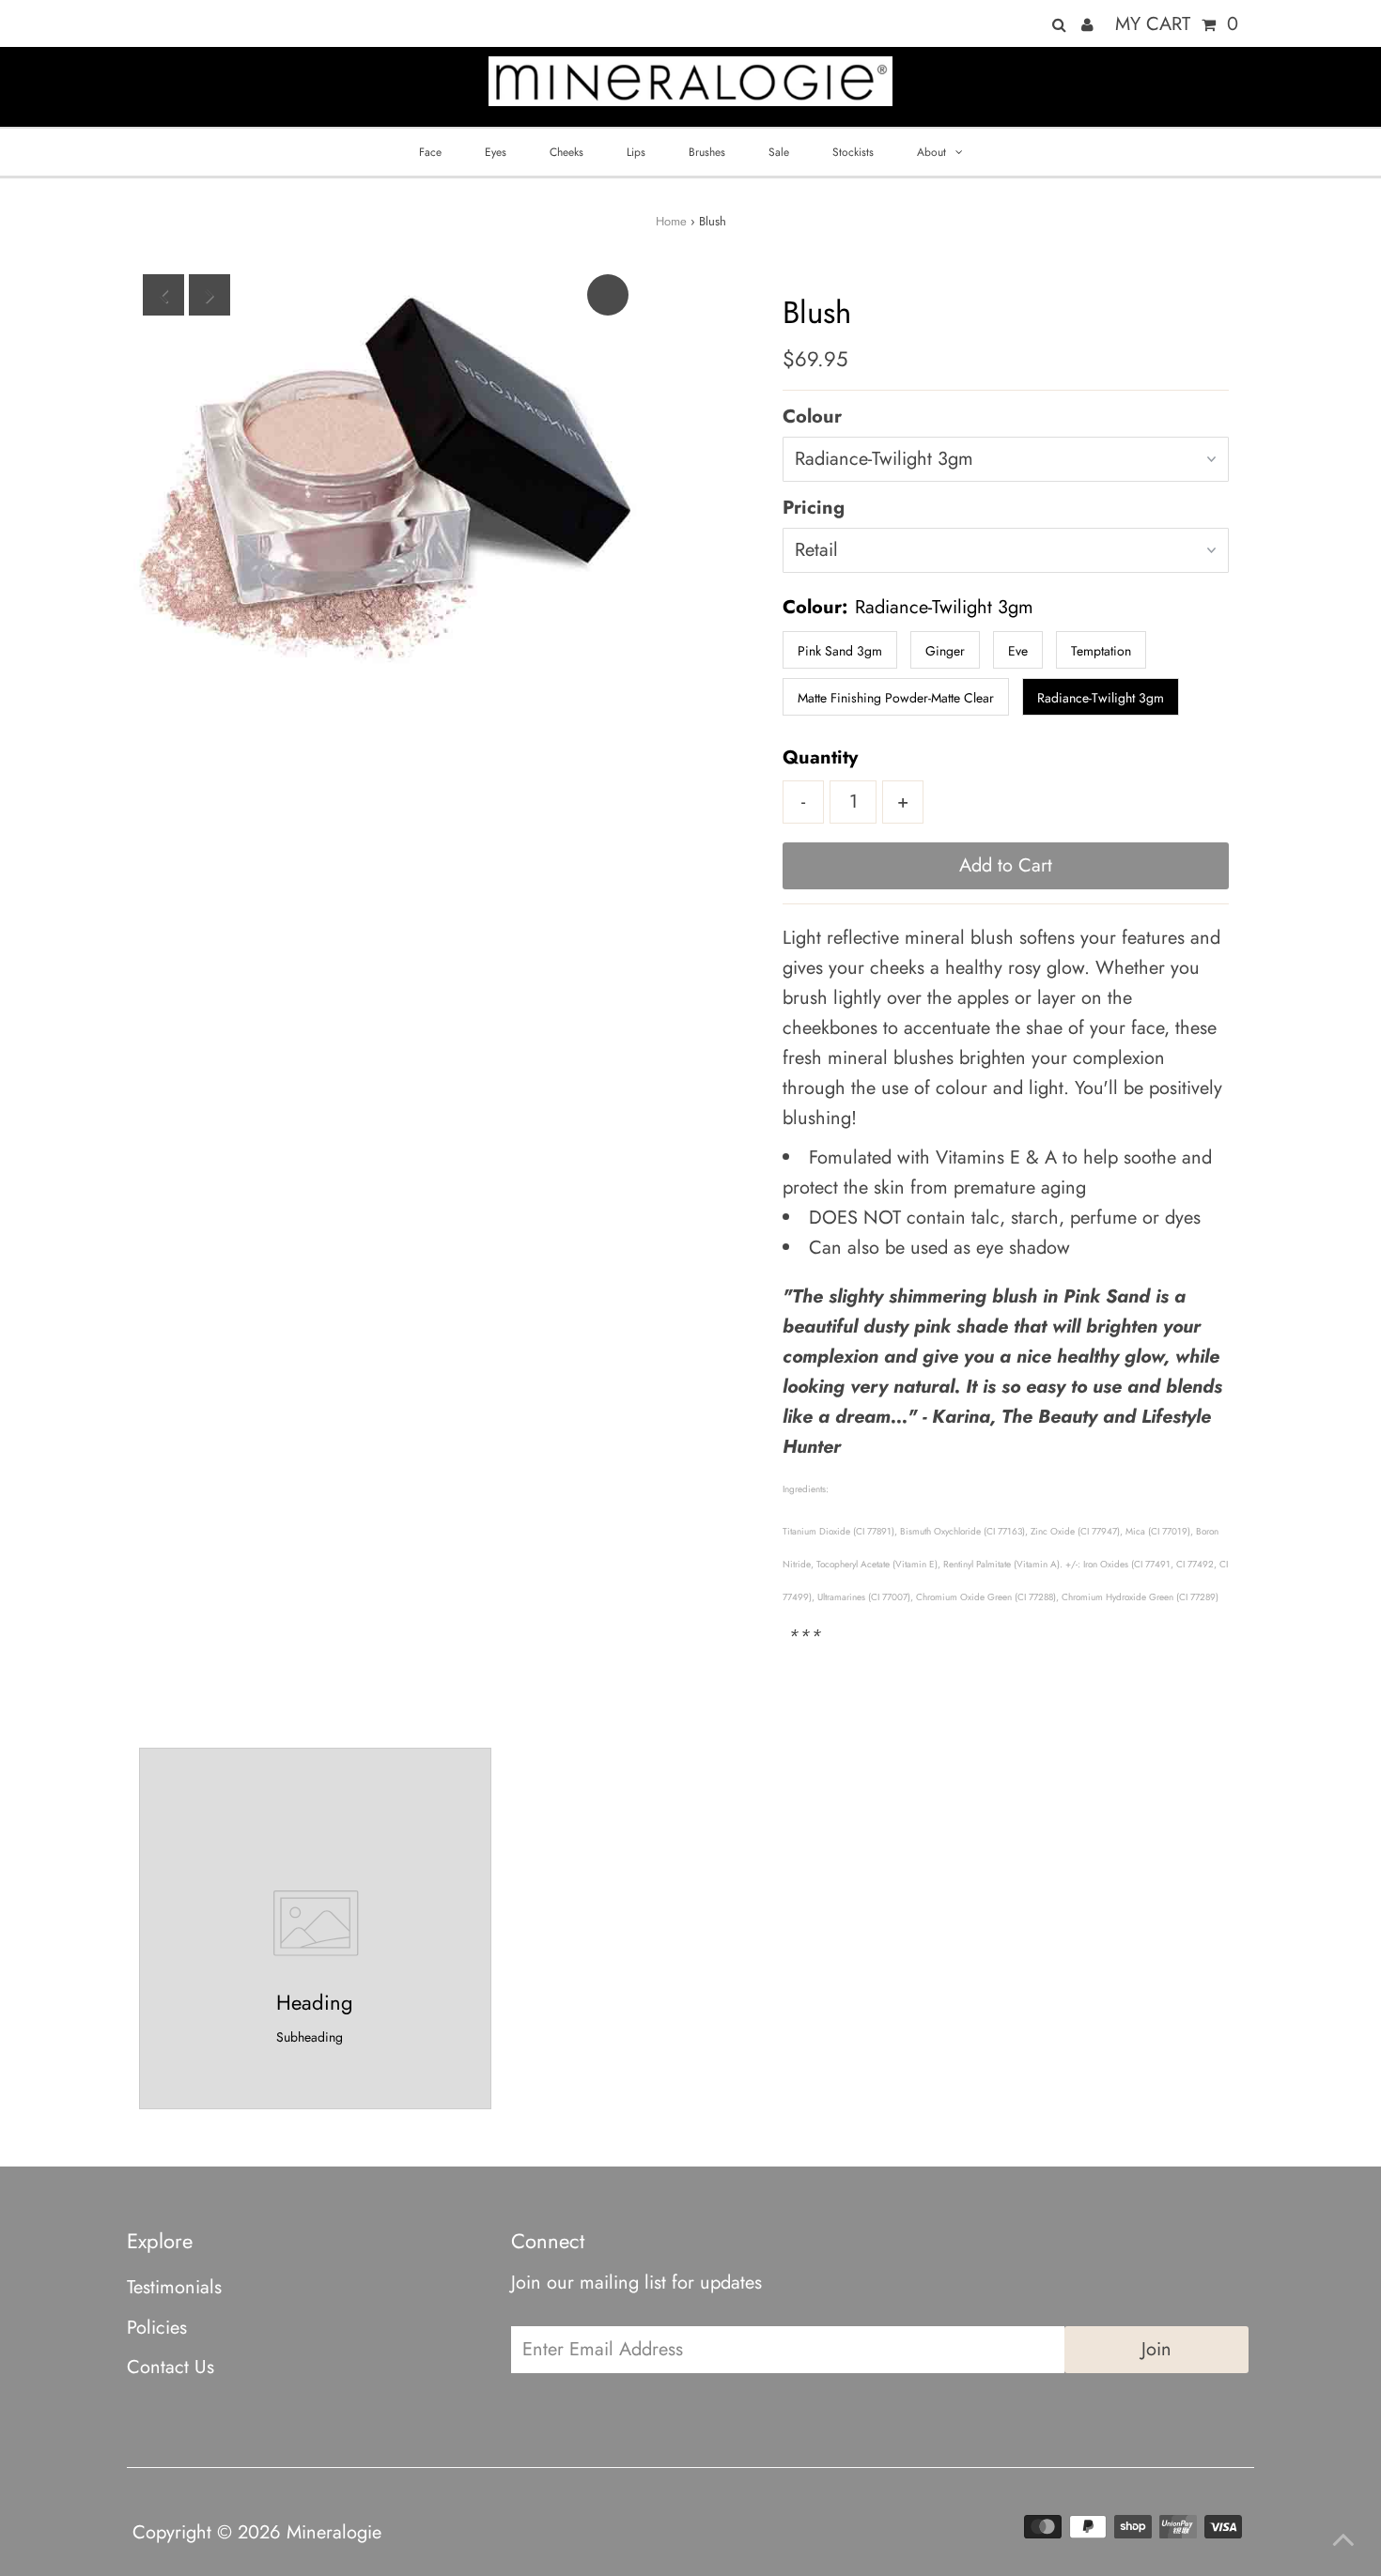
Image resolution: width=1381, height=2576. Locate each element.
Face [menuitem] (430, 152)
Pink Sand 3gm (840, 651)
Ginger (945, 651)
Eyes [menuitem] (496, 152)
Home (671, 221)
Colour (812, 416)
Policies (157, 2328)
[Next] (209, 295)
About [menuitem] (931, 152)
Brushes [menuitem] (707, 152)
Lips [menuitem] (636, 152)
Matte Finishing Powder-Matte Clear (896, 698)
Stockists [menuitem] (853, 152)
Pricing (814, 508)
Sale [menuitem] (779, 152)
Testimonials (174, 2287)
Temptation (1101, 651)
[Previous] (163, 295)
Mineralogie (334, 2532)
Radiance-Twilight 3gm (1101, 698)
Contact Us (171, 2367)
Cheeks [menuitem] (566, 152)
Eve (1018, 651)
